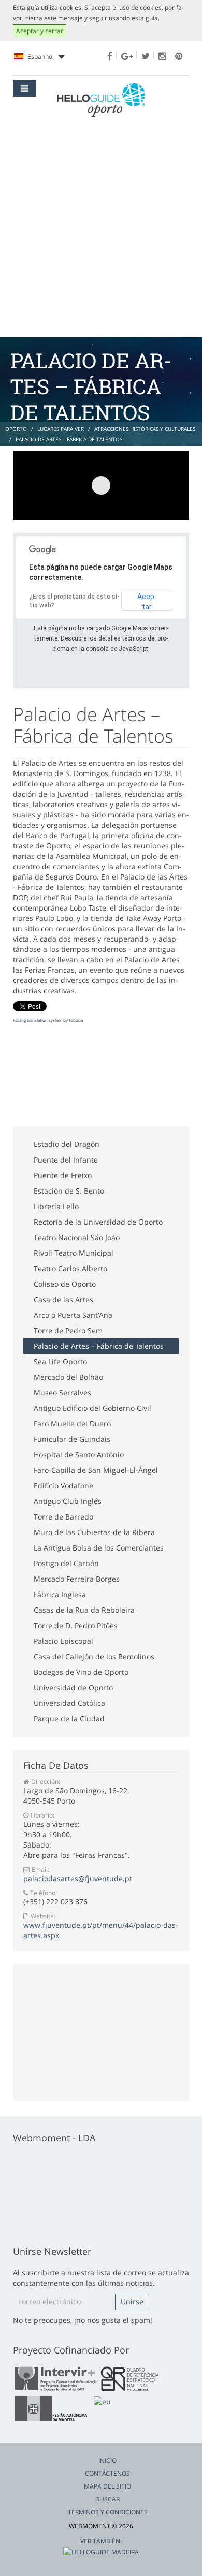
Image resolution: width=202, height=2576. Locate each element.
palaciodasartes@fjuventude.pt (78, 1878)
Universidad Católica (69, 1703)
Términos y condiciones (108, 2512)
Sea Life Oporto (60, 1361)
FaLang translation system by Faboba (48, 1020)
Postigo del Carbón (66, 1563)
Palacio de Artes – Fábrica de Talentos (99, 1346)
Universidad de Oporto (73, 1687)
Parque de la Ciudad (69, 1718)
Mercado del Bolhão (68, 1377)
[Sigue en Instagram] (162, 56)
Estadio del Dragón (67, 1144)
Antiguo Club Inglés (68, 1501)
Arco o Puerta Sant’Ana (73, 1315)
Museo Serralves (62, 1393)
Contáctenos (107, 2473)
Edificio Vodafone (63, 1486)
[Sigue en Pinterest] (179, 56)
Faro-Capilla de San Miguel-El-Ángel (96, 1470)
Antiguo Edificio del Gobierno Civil (92, 1408)
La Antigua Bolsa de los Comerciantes (99, 1548)
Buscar (107, 2499)
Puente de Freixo (63, 1175)
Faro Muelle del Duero (72, 1424)
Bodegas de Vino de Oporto (81, 1672)
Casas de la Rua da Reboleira (84, 1610)
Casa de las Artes (63, 1299)
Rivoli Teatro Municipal (74, 1253)
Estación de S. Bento (69, 1191)
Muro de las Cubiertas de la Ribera (94, 1532)
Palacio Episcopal (63, 1641)
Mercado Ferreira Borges (77, 1579)
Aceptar (147, 601)
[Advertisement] (101, 231)
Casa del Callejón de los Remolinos (94, 1656)
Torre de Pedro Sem (68, 1330)
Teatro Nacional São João (77, 1237)
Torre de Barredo (63, 1517)
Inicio (107, 2460)
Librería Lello (56, 1206)
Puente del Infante (66, 1160)
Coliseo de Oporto (65, 1284)
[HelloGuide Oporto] (101, 100)
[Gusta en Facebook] (110, 56)
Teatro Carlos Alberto (70, 1268)
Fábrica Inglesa (60, 1594)
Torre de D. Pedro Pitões (76, 1625)
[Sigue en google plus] (127, 56)
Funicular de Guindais (72, 1439)
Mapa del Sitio (107, 2486)
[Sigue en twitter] (146, 56)
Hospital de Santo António (79, 1455)
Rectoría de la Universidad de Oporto (98, 1222)
